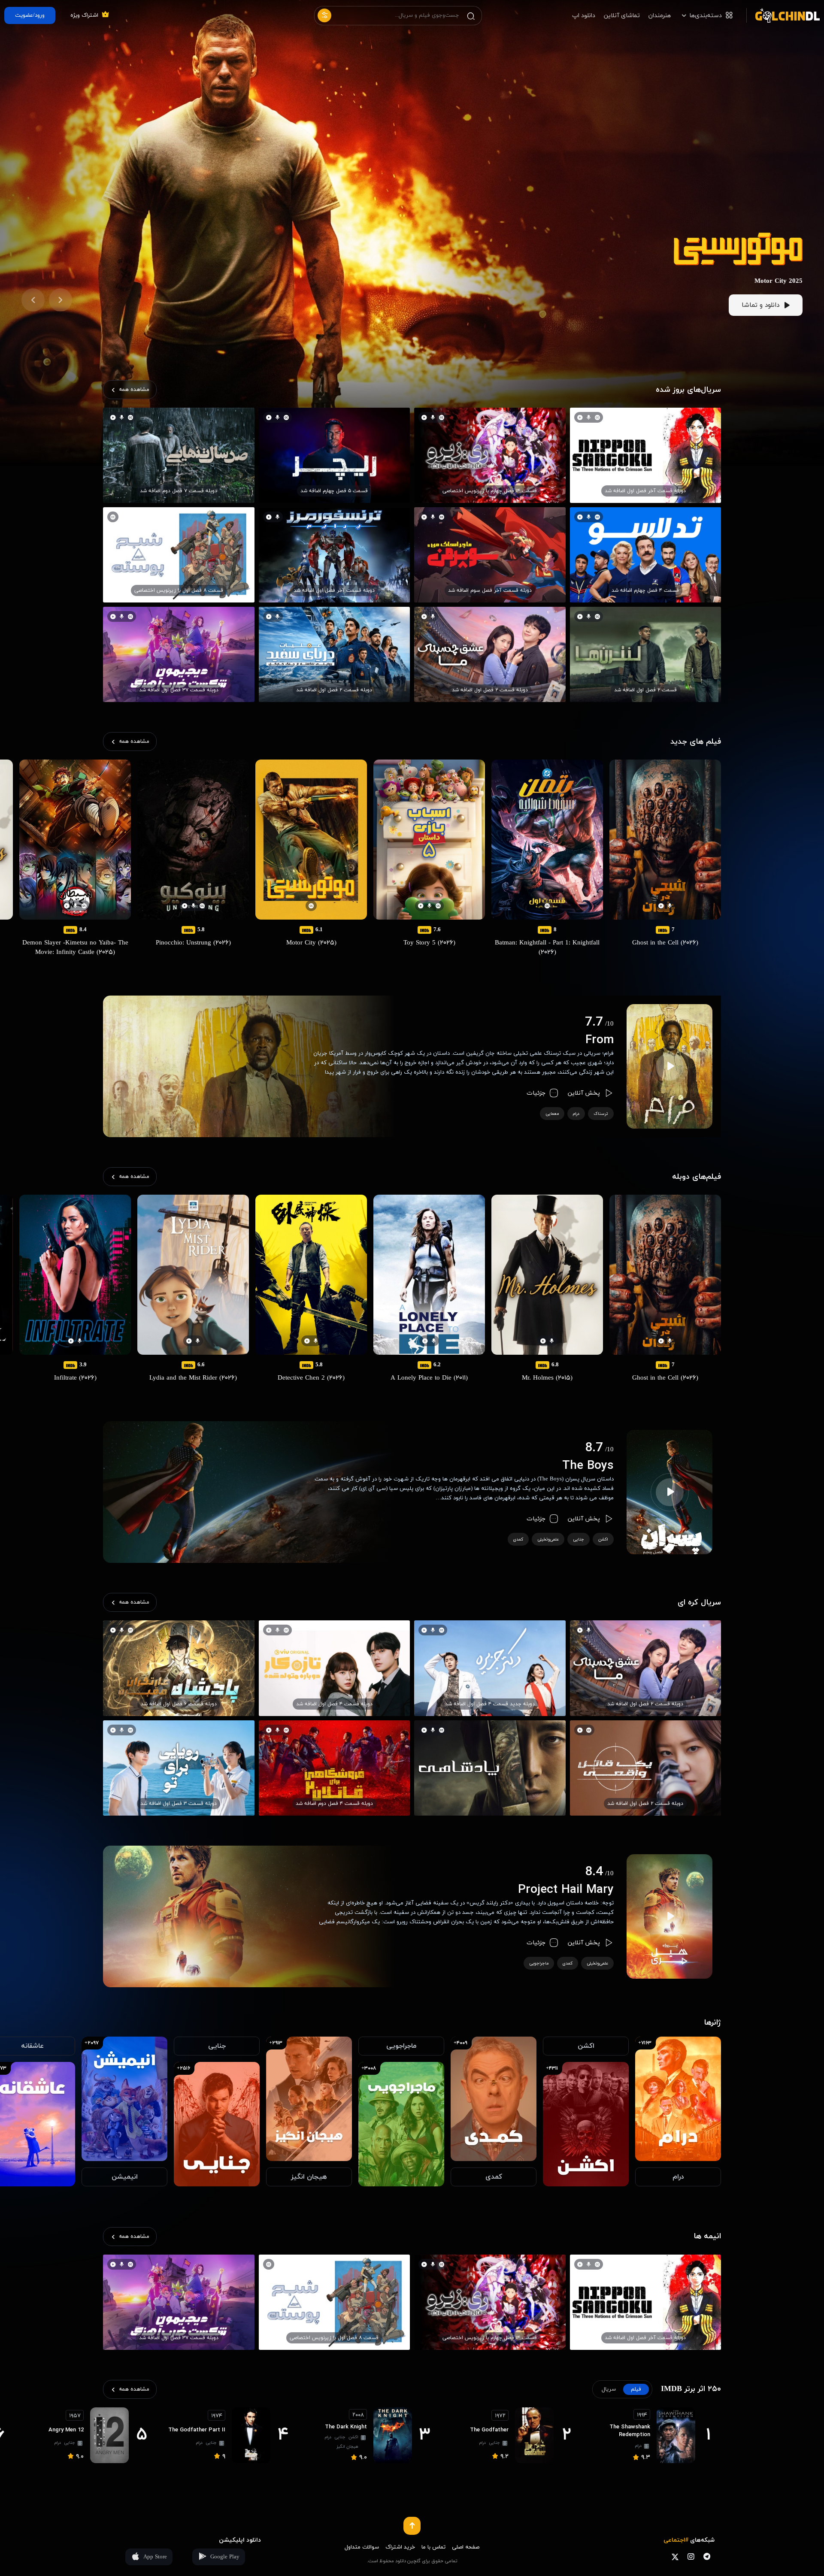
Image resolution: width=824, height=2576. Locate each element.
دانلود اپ (584, 16)
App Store (155, 2557)
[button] (61, 300)
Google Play (225, 2557)
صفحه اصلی (466, 2547)
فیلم (636, 2389)
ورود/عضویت (30, 15)
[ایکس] (675, 2556)
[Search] (471, 16)
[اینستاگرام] (691, 2556)
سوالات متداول (362, 2547)
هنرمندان (660, 16)
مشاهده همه (134, 390)
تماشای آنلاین (622, 16)
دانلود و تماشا (760, 305)
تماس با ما (433, 2547)
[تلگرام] (707, 2556)
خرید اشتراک (400, 2547)
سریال (609, 2389)
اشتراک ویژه (84, 15)
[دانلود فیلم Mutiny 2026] (738, 237)
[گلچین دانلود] (783, 15)
